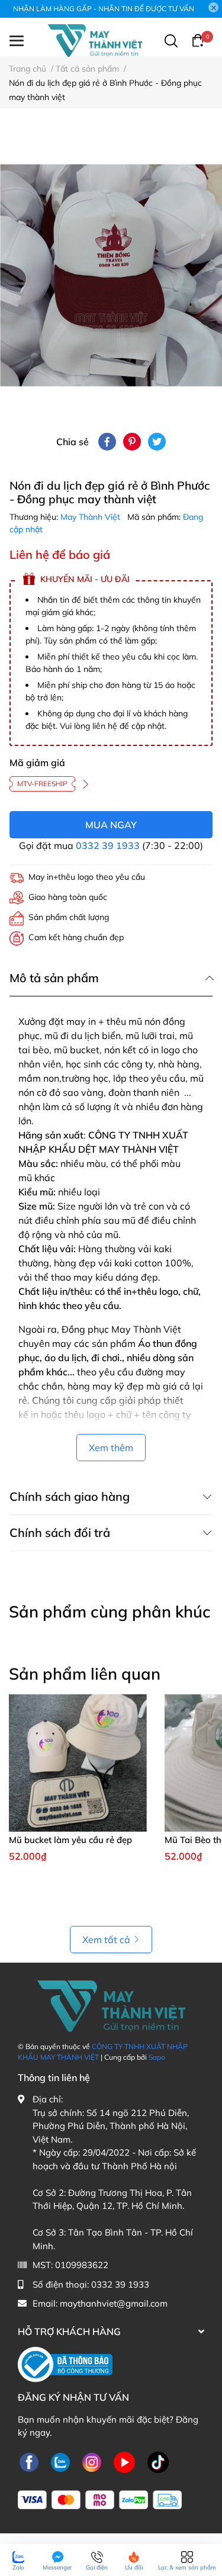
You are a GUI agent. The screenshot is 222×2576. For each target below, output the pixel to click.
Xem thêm (111, 1448)
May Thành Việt (91, 517)
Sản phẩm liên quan (85, 1674)
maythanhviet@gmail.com (114, 2303)
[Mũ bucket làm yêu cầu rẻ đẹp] (78, 1763)
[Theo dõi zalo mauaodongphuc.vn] (60, 2463)
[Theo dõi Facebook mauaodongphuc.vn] (29, 2463)
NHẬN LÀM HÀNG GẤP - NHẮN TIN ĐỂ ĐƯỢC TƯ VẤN (104, 9)
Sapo (157, 2057)
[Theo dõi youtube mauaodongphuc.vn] (124, 2463)
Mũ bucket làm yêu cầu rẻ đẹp (70, 1840)
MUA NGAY (111, 825)
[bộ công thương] (65, 2364)
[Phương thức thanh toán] (100, 2500)
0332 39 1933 (108, 845)
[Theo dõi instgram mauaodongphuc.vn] (92, 2463)
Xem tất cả (106, 1940)
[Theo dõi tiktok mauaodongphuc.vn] (158, 2463)
